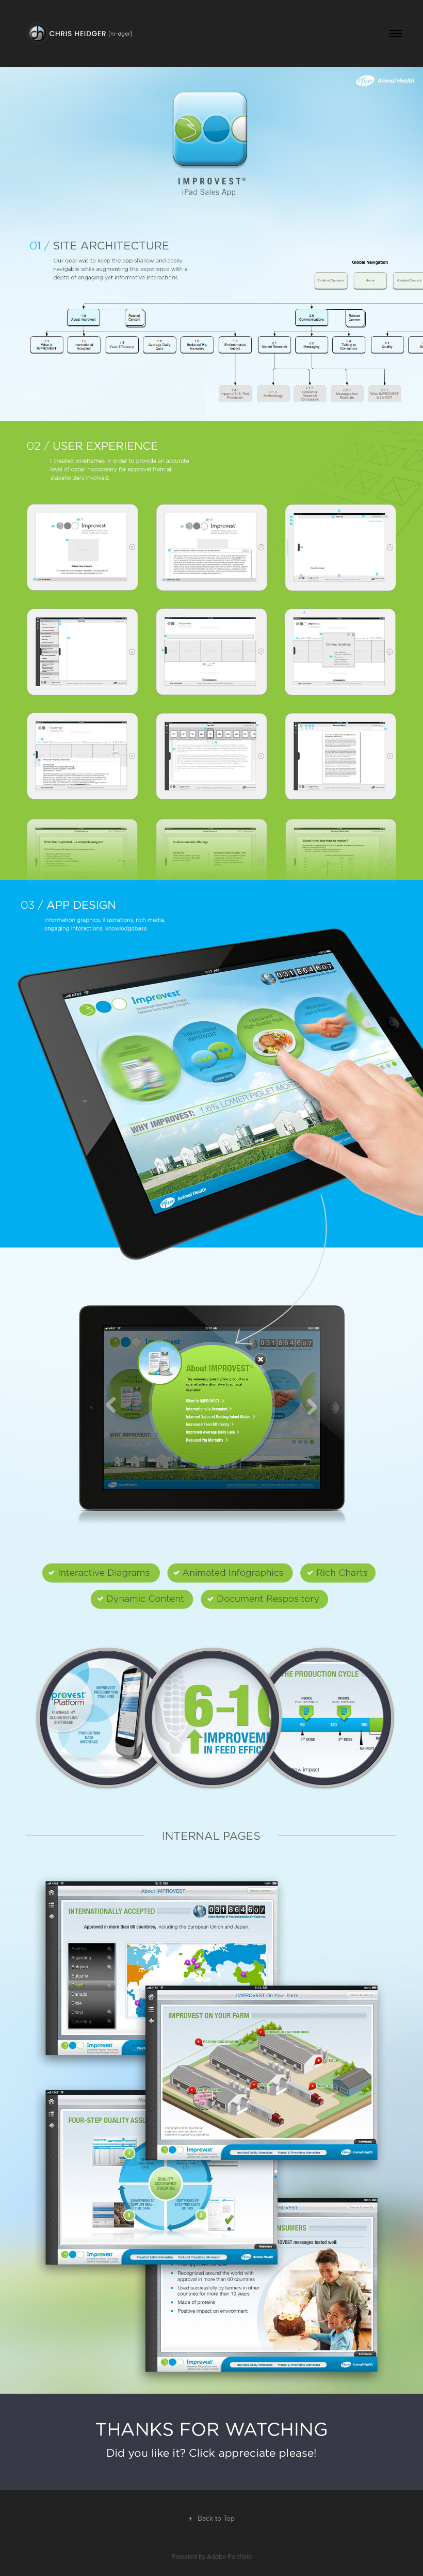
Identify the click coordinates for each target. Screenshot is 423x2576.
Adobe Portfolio (229, 2556)
